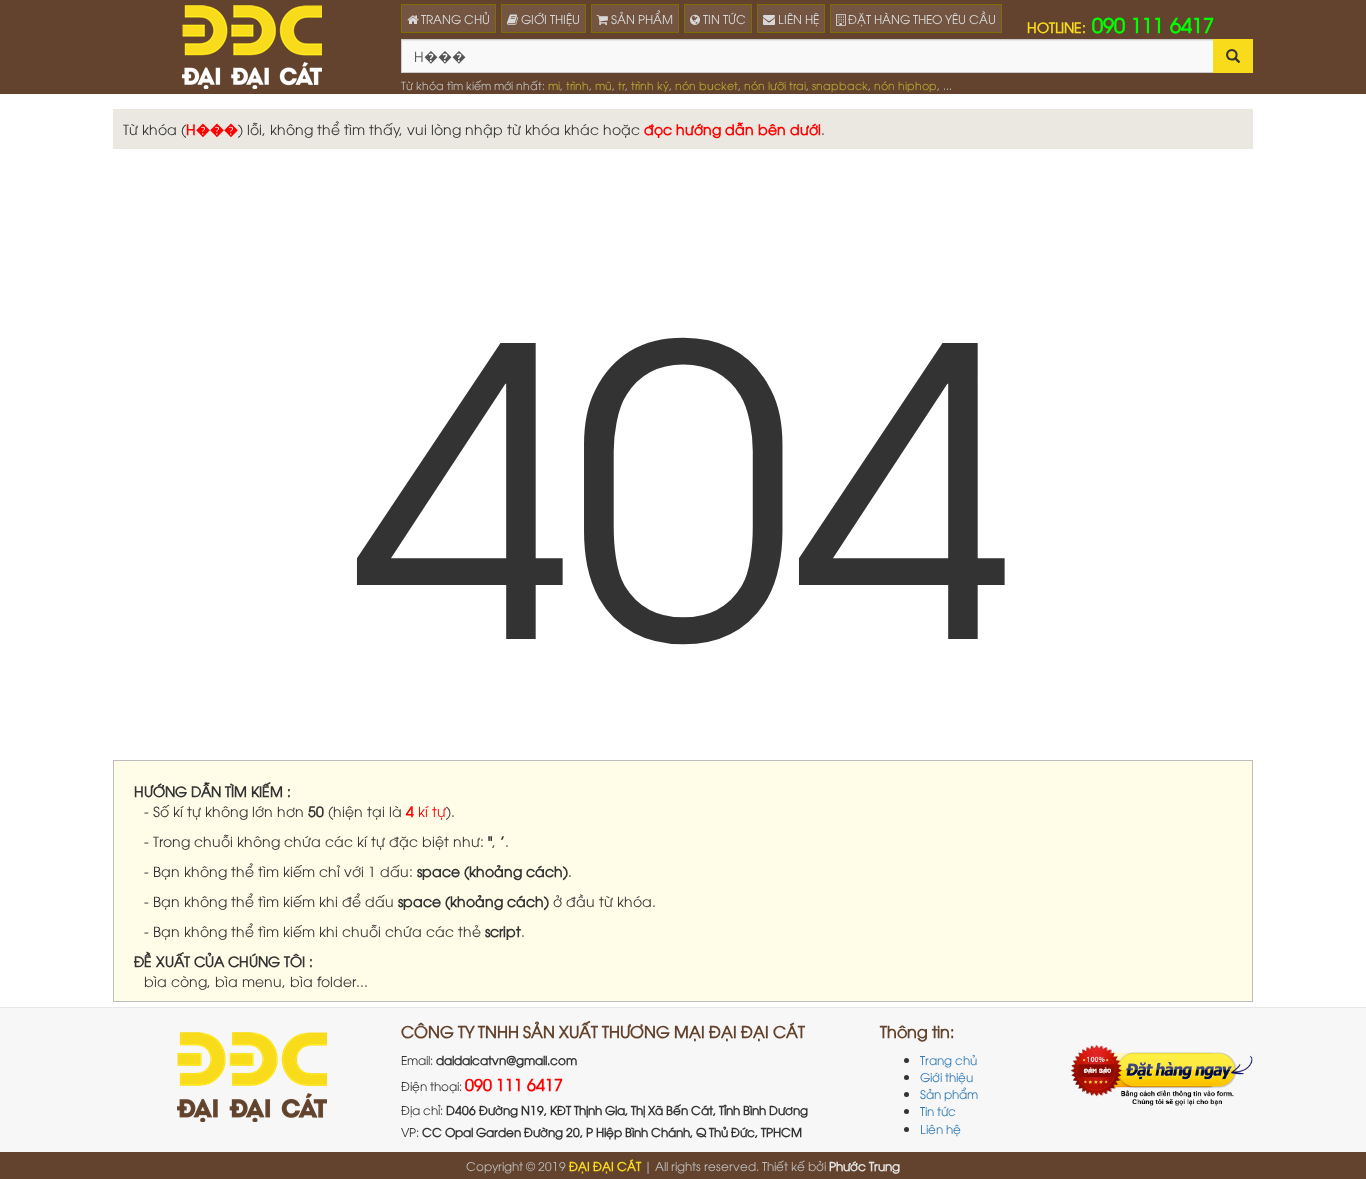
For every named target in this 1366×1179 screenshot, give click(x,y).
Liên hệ (940, 1128)
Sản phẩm (949, 1093)
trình (577, 84)
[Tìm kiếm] (1233, 56)
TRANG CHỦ (454, 18)
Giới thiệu (946, 1076)
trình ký (650, 84)
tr (621, 84)
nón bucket (706, 84)
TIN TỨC (723, 18)
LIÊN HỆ (797, 18)
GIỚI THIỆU (549, 18)
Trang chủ (948, 1059)
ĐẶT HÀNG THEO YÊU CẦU (920, 18)
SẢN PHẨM (640, 18)
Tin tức (938, 1110)
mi (554, 84)
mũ (603, 84)
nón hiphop (905, 84)
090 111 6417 (1120, 23)
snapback (840, 84)
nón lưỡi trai (775, 84)
